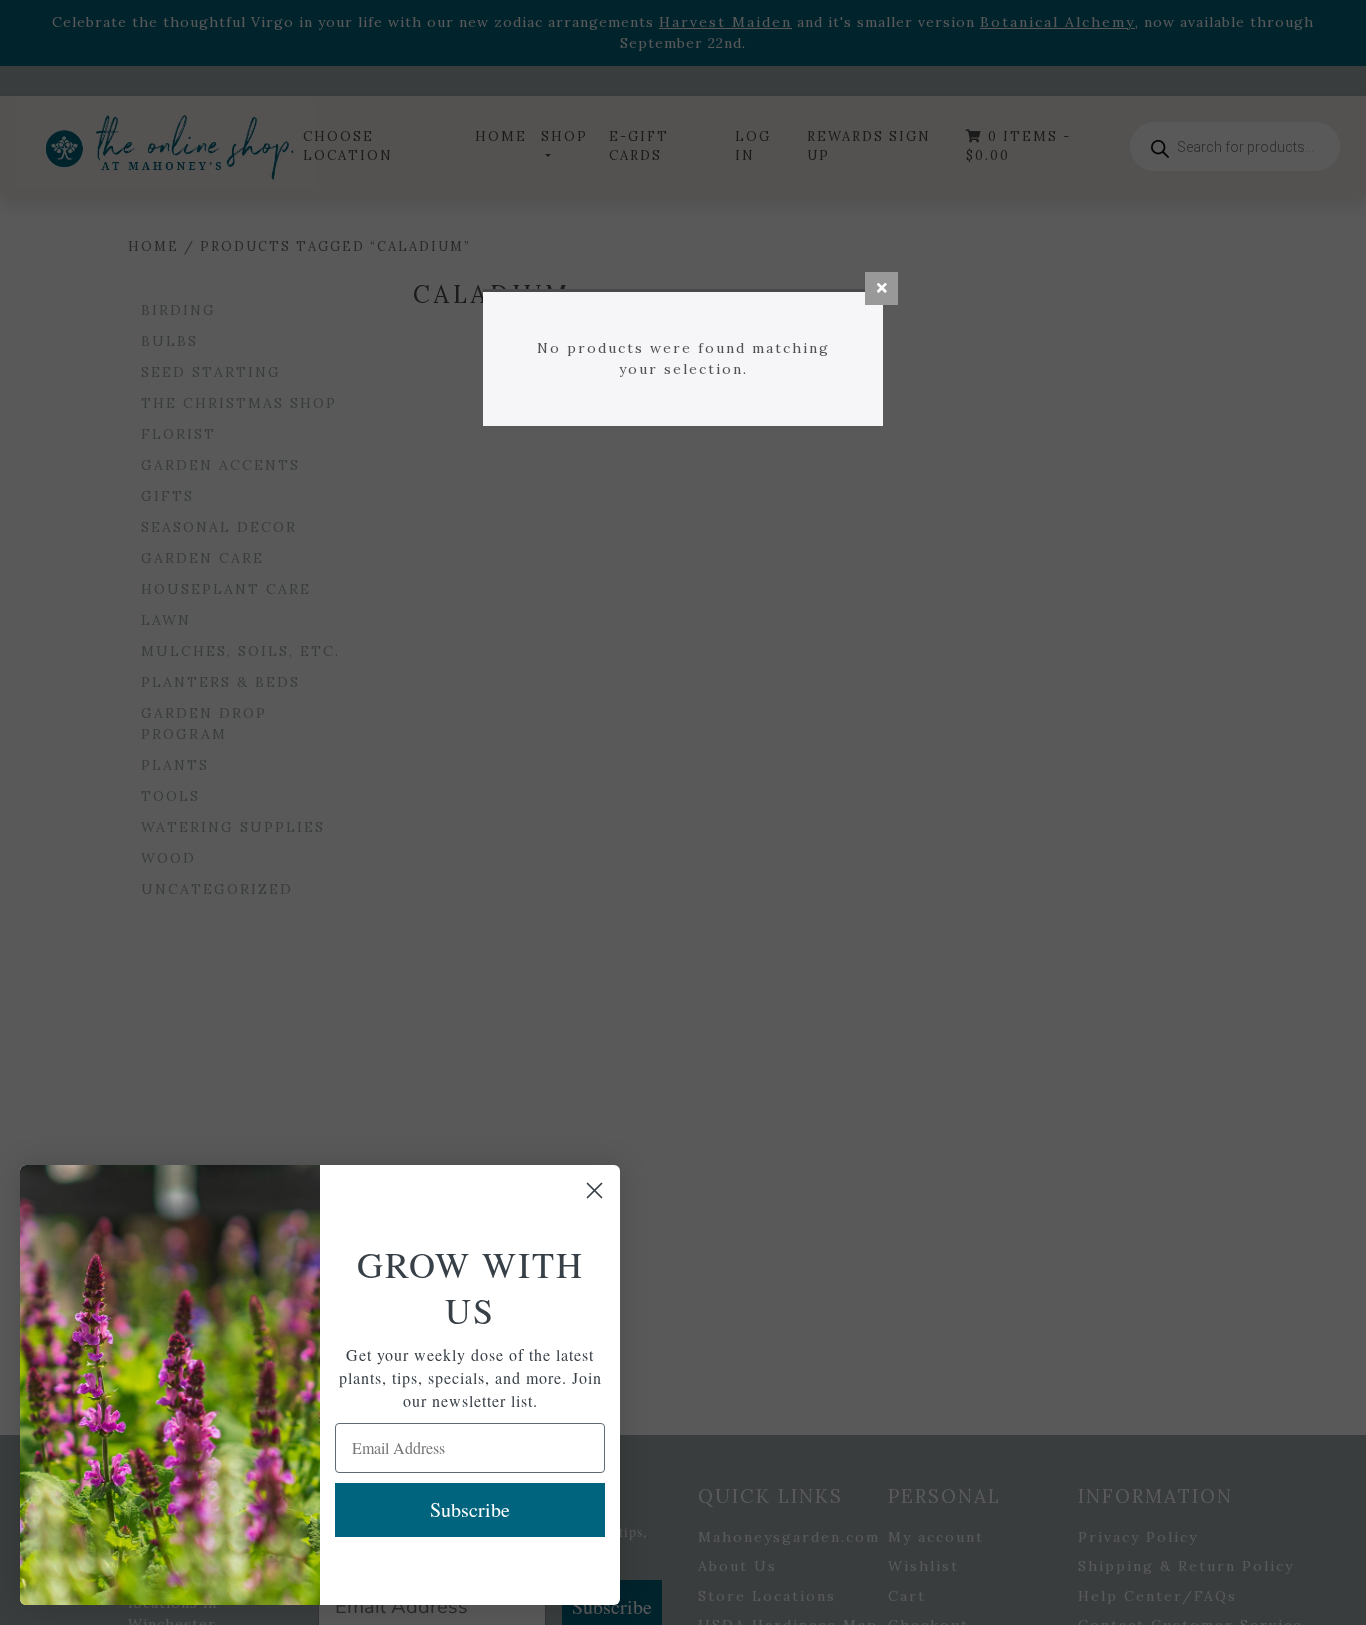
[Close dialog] (594, 1190)
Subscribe (470, 1509)
